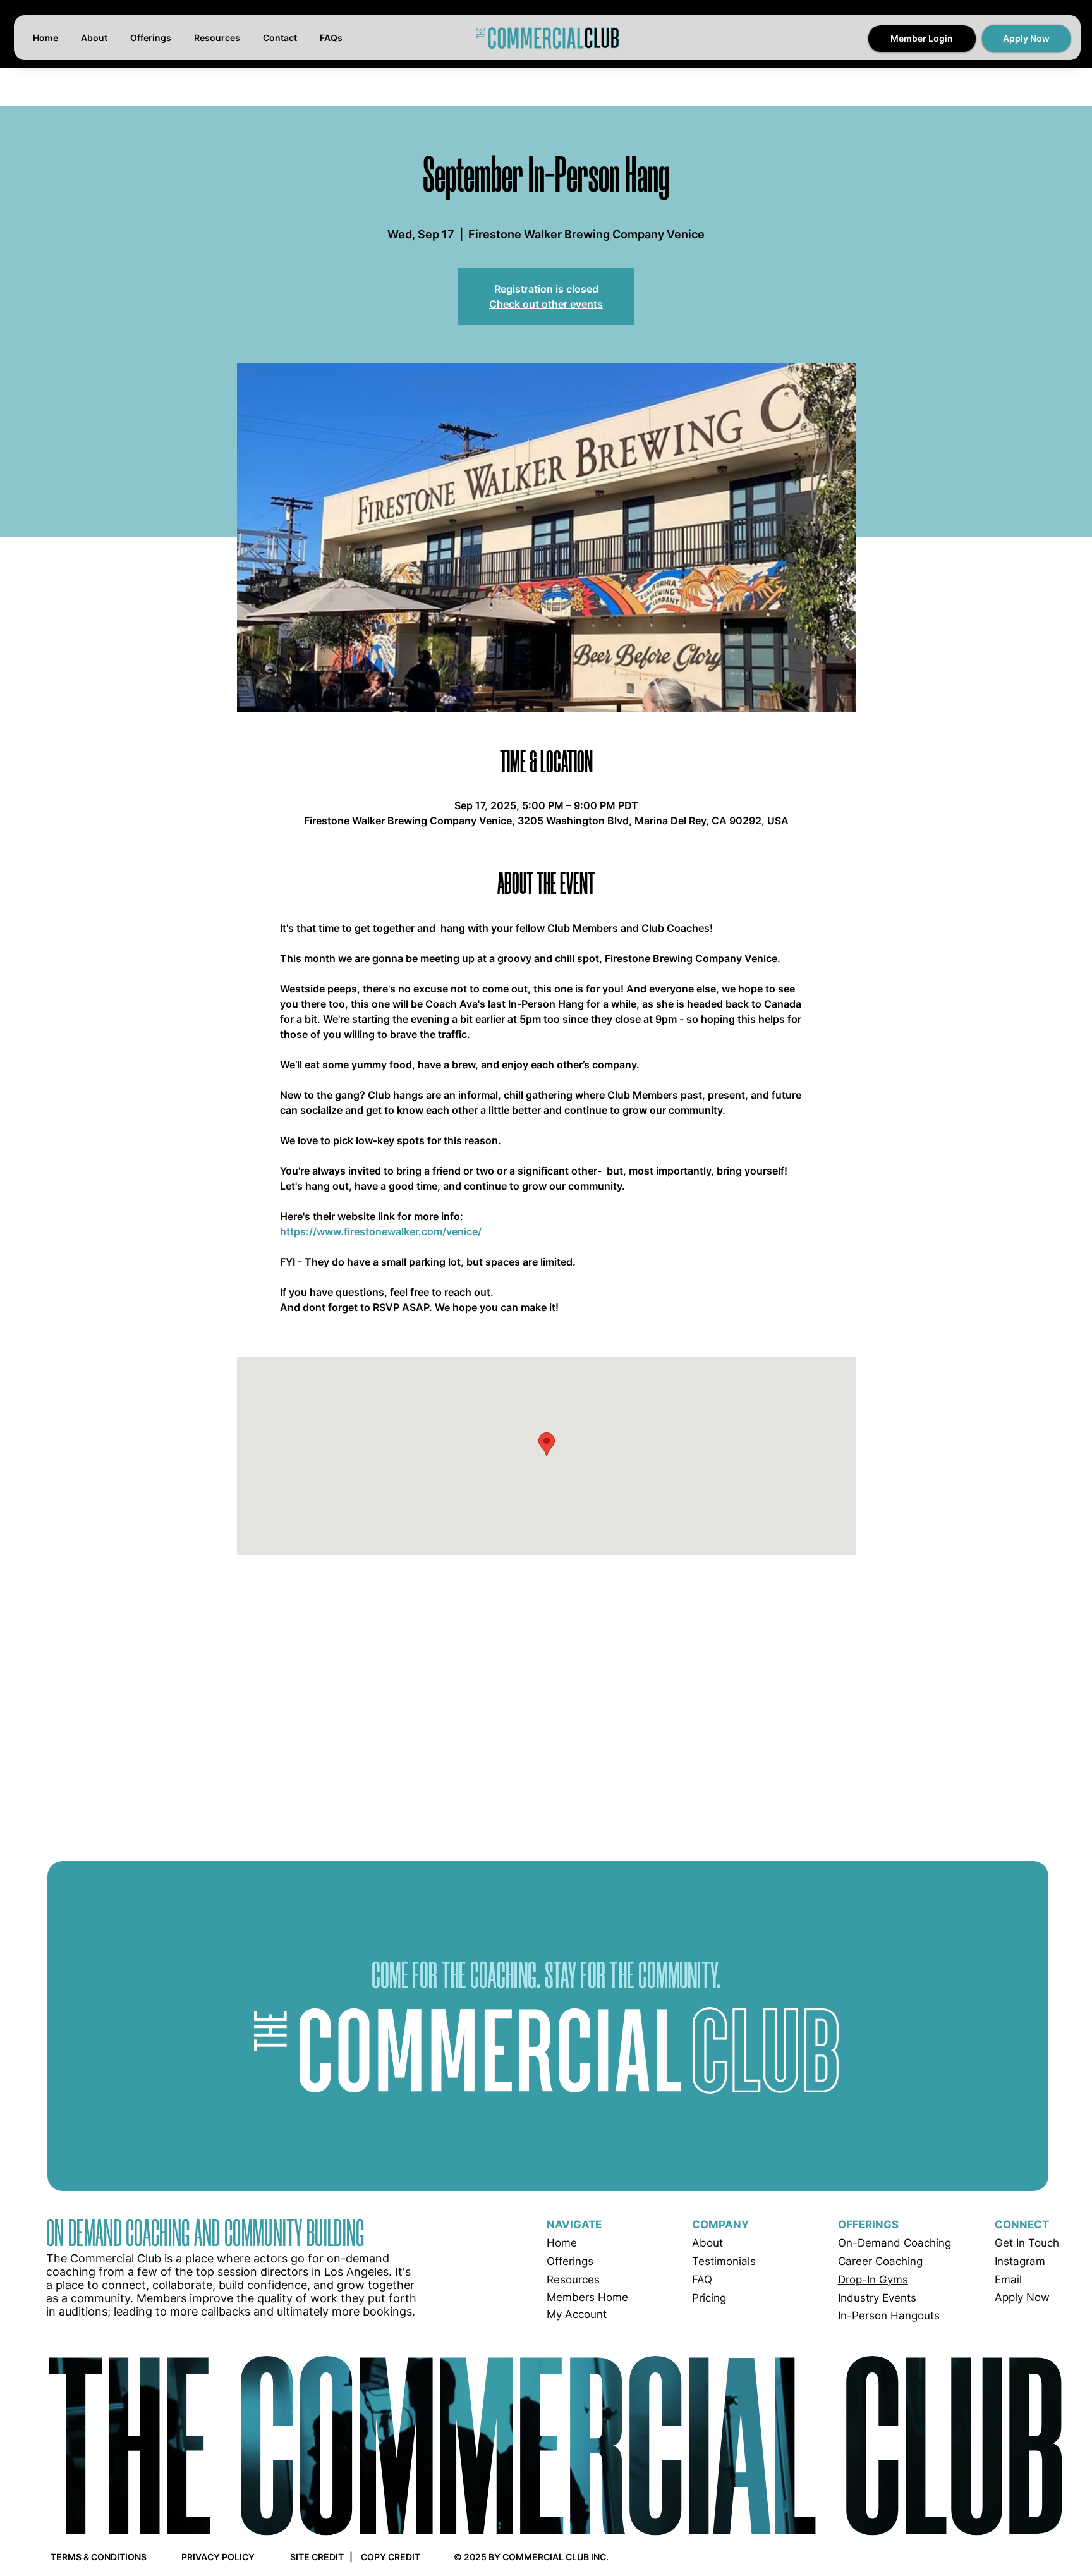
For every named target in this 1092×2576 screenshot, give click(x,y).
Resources (573, 2280)
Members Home (587, 2297)
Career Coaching (880, 2261)
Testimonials (724, 2261)
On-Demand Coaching (895, 2243)
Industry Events (877, 2298)
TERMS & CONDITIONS (99, 2557)
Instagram (1020, 2261)
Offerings (570, 2261)
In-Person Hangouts (889, 2316)
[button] (1026, 38)
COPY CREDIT (391, 2557)
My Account (577, 2314)
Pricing (709, 2298)
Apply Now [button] (1022, 2297)
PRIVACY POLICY (218, 2557)
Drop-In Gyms (873, 2280)
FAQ (702, 2280)
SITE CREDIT (317, 2557)
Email (1008, 2280)
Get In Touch (1027, 2243)
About (707, 2243)
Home (562, 2243)
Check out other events (546, 304)
